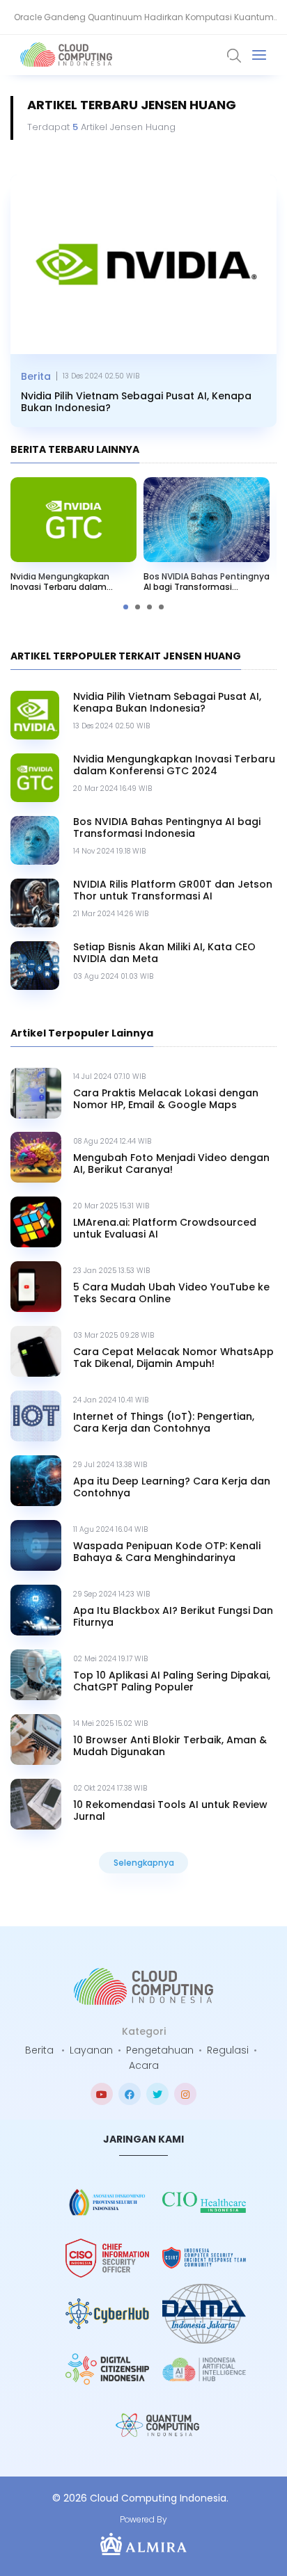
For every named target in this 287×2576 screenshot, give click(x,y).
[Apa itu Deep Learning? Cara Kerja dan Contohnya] (36, 1481)
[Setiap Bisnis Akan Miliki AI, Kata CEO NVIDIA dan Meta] (35, 966)
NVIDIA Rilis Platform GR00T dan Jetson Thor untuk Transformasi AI (173, 890)
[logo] (143, 1986)
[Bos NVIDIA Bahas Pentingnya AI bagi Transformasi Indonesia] (207, 520)
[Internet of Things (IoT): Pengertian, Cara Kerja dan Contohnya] (36, 1416)
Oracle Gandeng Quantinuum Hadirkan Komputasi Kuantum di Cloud (144, 23)
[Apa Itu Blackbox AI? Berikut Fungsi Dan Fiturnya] (36, 1610)
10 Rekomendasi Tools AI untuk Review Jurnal (170, 1811)
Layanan (91, 2050)
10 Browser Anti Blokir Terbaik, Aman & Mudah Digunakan (170, 1746)
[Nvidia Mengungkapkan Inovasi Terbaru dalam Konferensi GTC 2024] (73, 520)
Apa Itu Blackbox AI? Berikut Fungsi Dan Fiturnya (173, 1617)
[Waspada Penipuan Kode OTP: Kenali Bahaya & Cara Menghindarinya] (36, 1545)
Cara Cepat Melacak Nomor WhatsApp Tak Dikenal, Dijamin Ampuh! (173, 1358)
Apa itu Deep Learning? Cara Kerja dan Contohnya (172, 1487)
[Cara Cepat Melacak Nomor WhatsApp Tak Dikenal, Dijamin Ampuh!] (36, 1351)
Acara (144, 2065)
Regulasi (228, 2050)
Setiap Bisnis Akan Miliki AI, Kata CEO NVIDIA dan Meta (164, 953)
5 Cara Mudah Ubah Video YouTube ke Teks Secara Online (171, 1293)
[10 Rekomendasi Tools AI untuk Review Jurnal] (36, 1804)
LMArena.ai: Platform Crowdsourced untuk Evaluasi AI (165, 1229)
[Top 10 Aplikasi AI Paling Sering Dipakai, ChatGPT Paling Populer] (36, 1675)
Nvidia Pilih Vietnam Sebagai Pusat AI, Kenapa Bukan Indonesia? (136, 402)
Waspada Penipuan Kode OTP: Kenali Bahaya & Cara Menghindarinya (167, 1552)
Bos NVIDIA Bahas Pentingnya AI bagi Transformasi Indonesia (207, 582)
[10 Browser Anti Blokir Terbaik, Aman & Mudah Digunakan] (36, 1739)
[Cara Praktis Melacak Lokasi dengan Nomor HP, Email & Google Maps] (36, 1093)
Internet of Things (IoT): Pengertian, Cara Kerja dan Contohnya (164, 1423)
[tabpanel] (207, 538)
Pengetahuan (160, 2050)
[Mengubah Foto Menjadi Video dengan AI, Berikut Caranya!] (36, 1157)
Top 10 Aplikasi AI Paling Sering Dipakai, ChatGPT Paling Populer (172, 1681)
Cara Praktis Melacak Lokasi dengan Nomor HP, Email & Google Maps (166, 1099)
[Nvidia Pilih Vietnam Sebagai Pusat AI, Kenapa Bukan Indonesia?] (143, 264)
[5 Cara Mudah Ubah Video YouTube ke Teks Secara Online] (36, 1287)
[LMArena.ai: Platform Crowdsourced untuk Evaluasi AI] (36, 1222)
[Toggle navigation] (259, 55)
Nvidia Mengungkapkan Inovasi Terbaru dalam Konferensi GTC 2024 (60, 582)
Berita (36, 376)
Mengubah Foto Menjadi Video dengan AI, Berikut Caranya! (171, 1164)
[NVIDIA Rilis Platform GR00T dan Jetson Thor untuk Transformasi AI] (35, 903)
